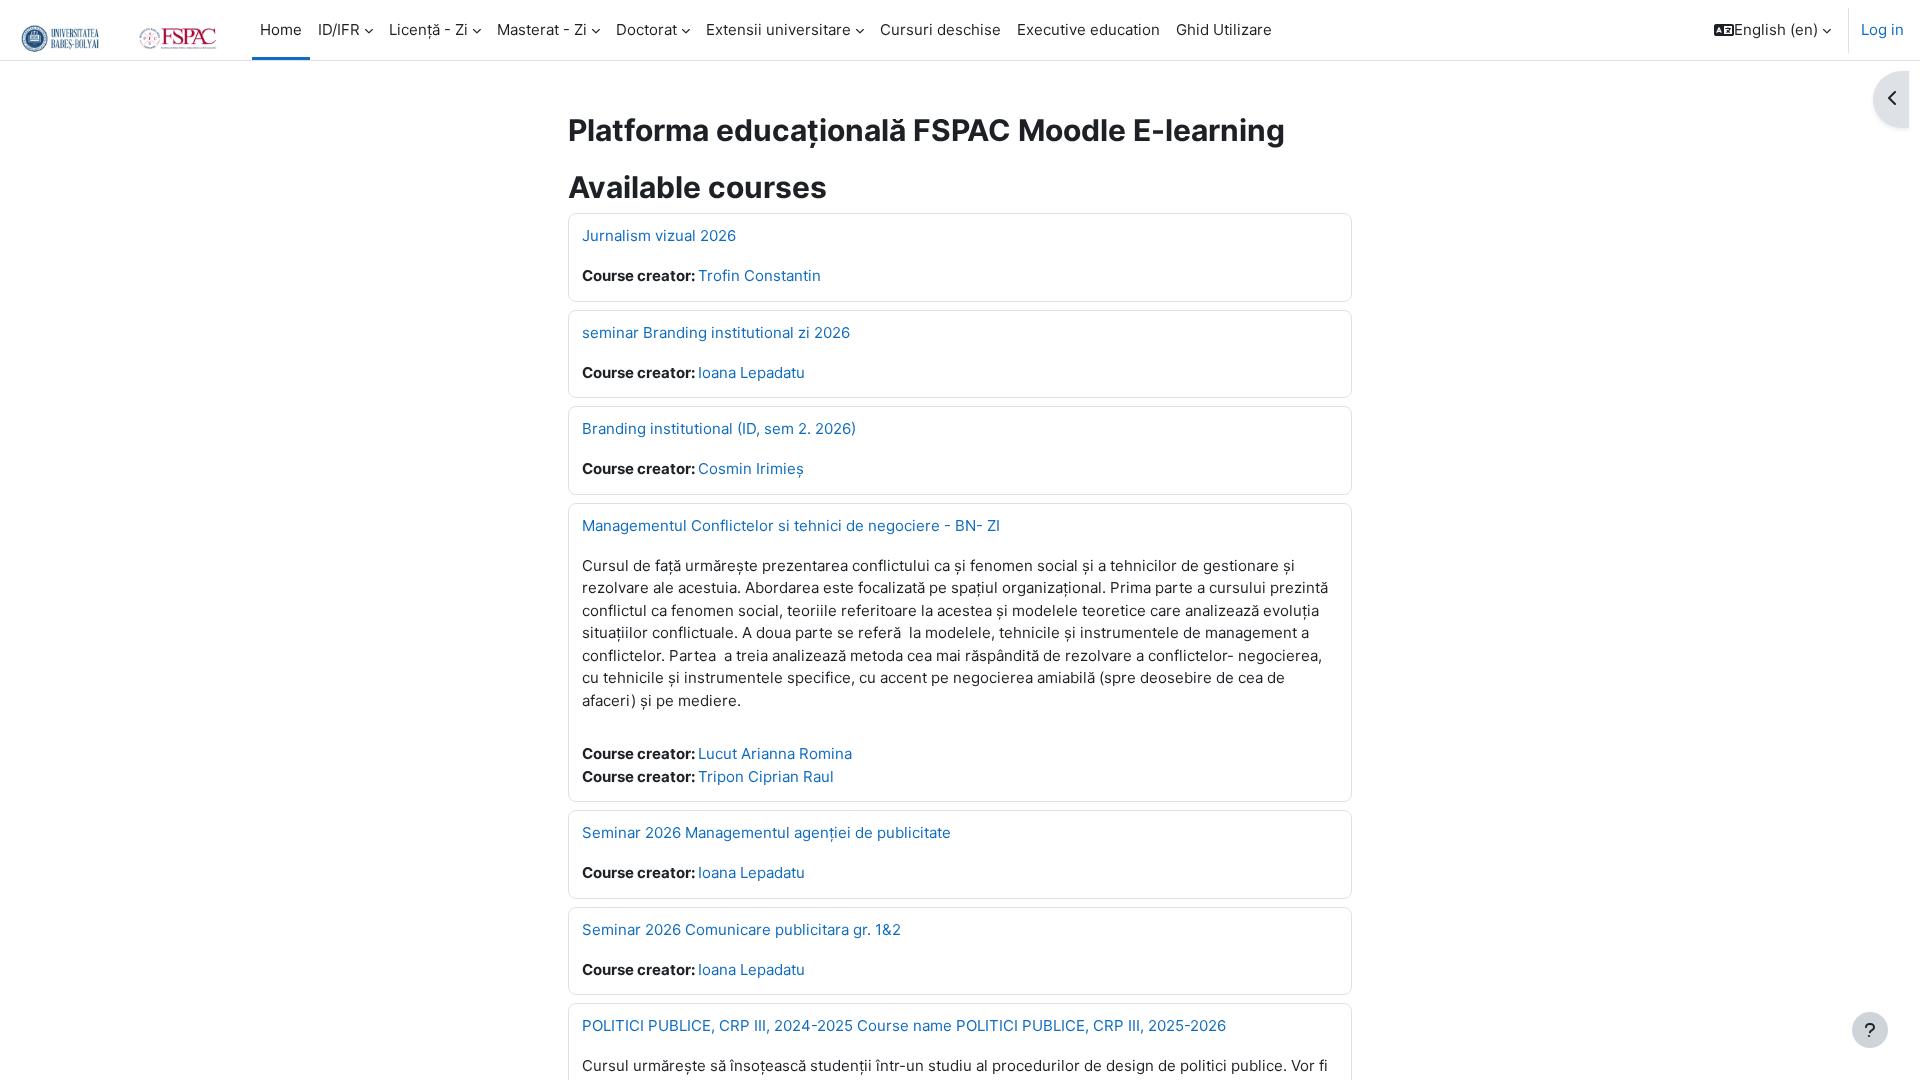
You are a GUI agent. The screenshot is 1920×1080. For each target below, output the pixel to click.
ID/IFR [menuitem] (339, 29)
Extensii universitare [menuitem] (778, 29)
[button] (1772, 30)
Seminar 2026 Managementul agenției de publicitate (766, 832)
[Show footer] (1870, 1030)
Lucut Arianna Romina (775, 753)
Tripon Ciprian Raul (766, 776)
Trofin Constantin (759, 275)
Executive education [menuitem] (1088, 29)
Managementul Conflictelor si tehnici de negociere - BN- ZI (791, 525)
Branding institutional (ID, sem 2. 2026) (719, 428)
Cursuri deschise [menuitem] (940, 29)
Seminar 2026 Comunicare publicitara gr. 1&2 (741, 929)
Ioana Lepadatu (751, 372)
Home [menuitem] (281, 29)
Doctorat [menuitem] (646, 29)
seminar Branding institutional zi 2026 (716, 332)
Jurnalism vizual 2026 (659, 235)
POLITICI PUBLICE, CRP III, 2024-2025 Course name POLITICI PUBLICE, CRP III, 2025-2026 (904, 1025)
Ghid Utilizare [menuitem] (1224, 29)
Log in (1882, 29)
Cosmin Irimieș (751, 468)
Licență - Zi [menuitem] (428, 29)
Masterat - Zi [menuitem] (542, 29)
